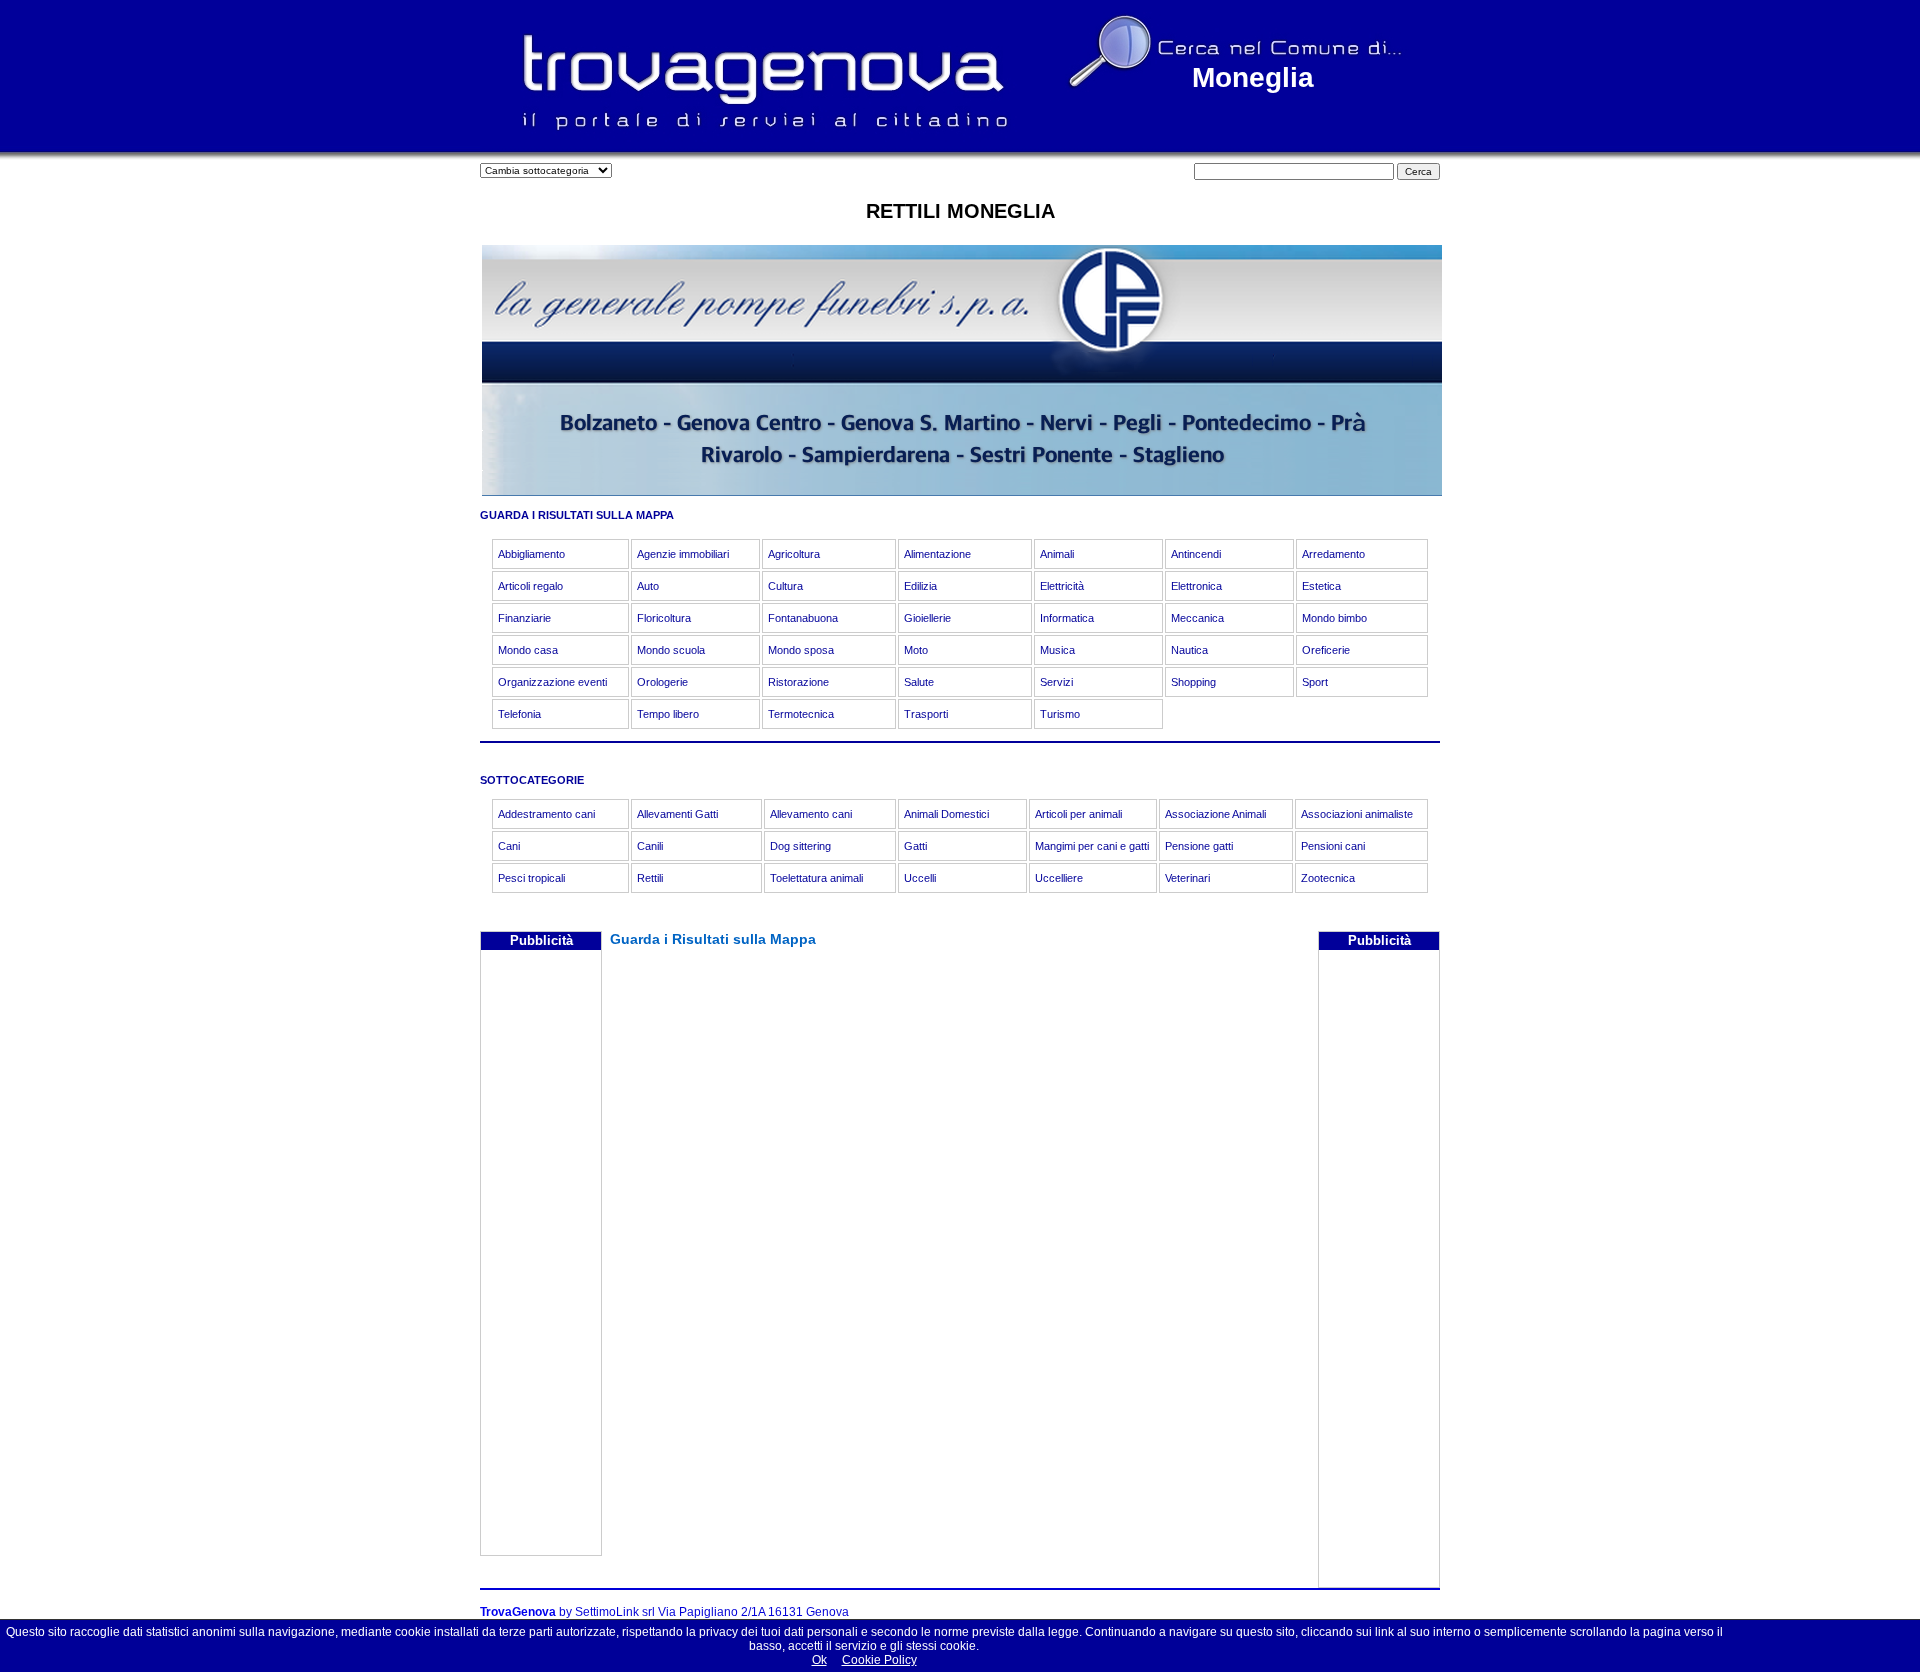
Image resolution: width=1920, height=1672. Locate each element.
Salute (919, 682)
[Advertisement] (541, 1255)
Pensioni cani (1333, 846)
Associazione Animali (1215, 814)
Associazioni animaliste (1357, 814)
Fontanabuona (803, 618)
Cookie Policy (879, 1660)
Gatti (915, 846)
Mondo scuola (671, 650)
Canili (650, 846)
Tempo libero (668, 714)
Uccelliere (1059, 878)
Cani (509, 846)
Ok (819, 1660)
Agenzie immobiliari (683, 554)
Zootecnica (1328, 878)
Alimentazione (937, 554)
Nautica (1189, 650)
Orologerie (662, 682)
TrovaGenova (518, 1612)
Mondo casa (528, 650)
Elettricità (1062, 586)
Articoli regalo (530, 586)
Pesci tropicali (531, 878)
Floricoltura (664, 618)
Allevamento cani (811, 814)
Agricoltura (794, 554)
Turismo (1060, 714)
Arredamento (1333, 554)
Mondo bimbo (1334, 618)
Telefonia (519, 714)
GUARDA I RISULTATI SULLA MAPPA (577, 515)
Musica (1057, 650)
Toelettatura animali (816, 878)
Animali (1057, 554)
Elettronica (1196, 586)
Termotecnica (801, 714)
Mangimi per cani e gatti (1092, 846)
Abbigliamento (531, 554)
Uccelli (920, 878)
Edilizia (920, 586)
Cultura (785, 586)
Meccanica (1197, 618)
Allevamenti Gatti (677, 814)
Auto (648, 586)
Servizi (1056, 682)
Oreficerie (1326, 650)
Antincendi (1196, 554)
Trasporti (926, 714)
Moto (916, 650)
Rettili (650, 878)
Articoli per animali (1078, 814)
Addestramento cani (546, 814)
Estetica (1321, 586)
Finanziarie (524, 618)
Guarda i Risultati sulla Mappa (713, 939)
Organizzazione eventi (552, 682)
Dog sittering (800, 846)
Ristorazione (798, 682)
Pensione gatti (1199, 846)
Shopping (1193, 682)
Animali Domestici (946, 814)
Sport (1315, 682)
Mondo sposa (801, 650)
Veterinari (1187, 878)
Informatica (1067, 618)
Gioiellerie (927, 618)
